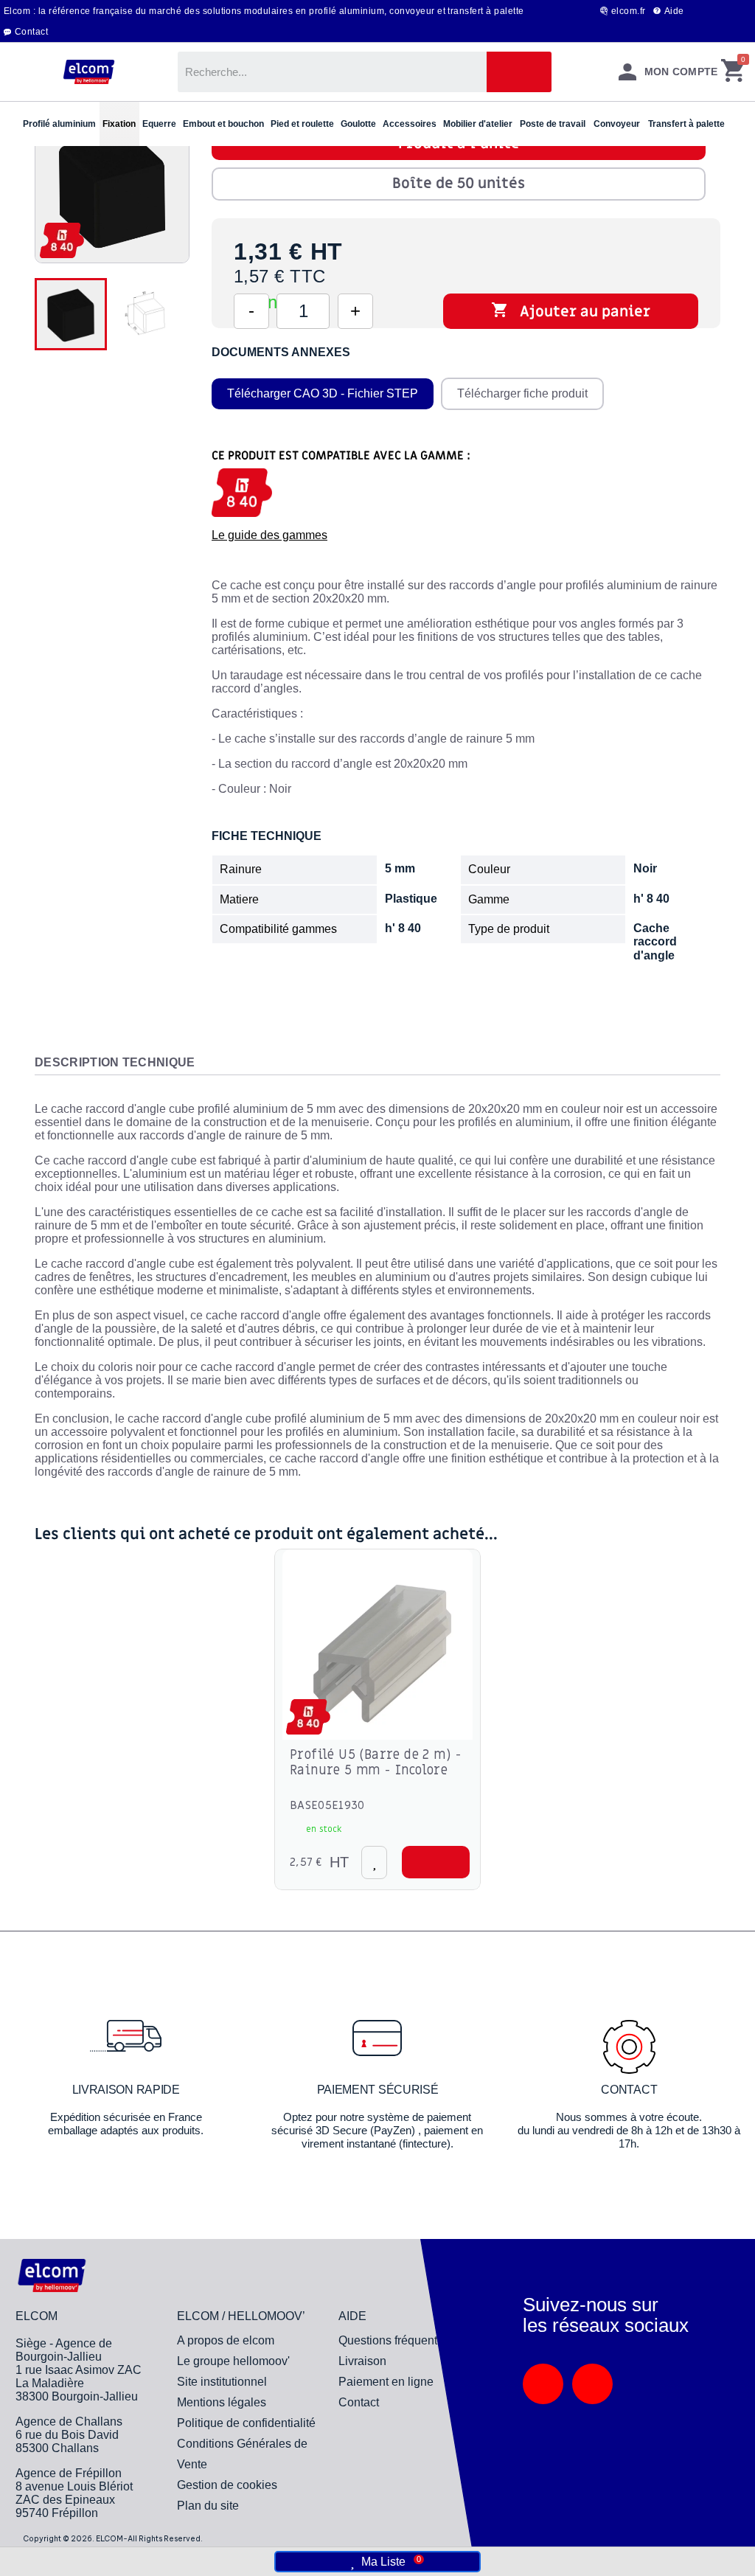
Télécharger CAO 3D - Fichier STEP (323, 393)
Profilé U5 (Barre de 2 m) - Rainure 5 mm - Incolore (376, 1763)
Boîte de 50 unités (459, 184)
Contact (31, 32)
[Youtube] (592, 2384)
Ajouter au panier (571, 311)
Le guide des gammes (269, 535)
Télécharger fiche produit (522, 393)
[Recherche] (519, 72)
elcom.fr (629, 11)
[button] (436, 1862)
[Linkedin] (543, 2384)
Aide (674, 11)
